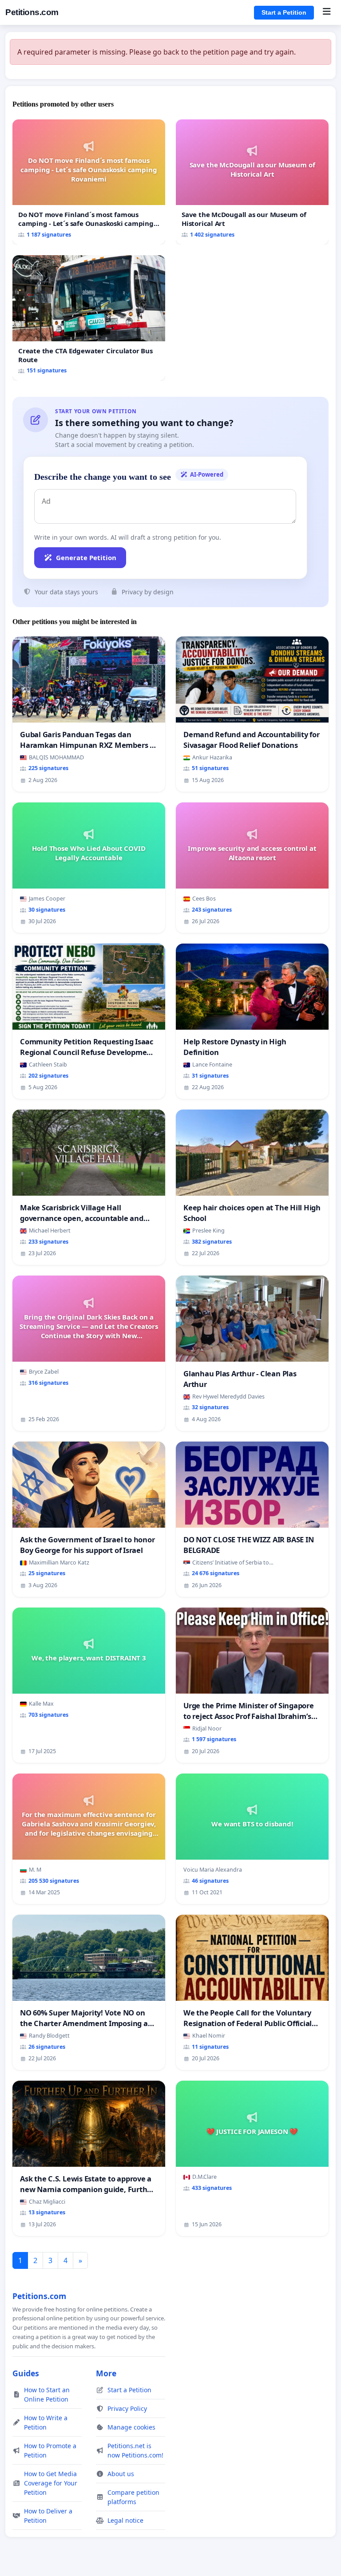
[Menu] (327, 12)
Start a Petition (284, 12)
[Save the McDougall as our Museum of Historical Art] (252, 182)
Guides (26, 2373)
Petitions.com (32, 12)
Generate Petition (86, 557)
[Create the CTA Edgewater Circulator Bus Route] (89, 318)
